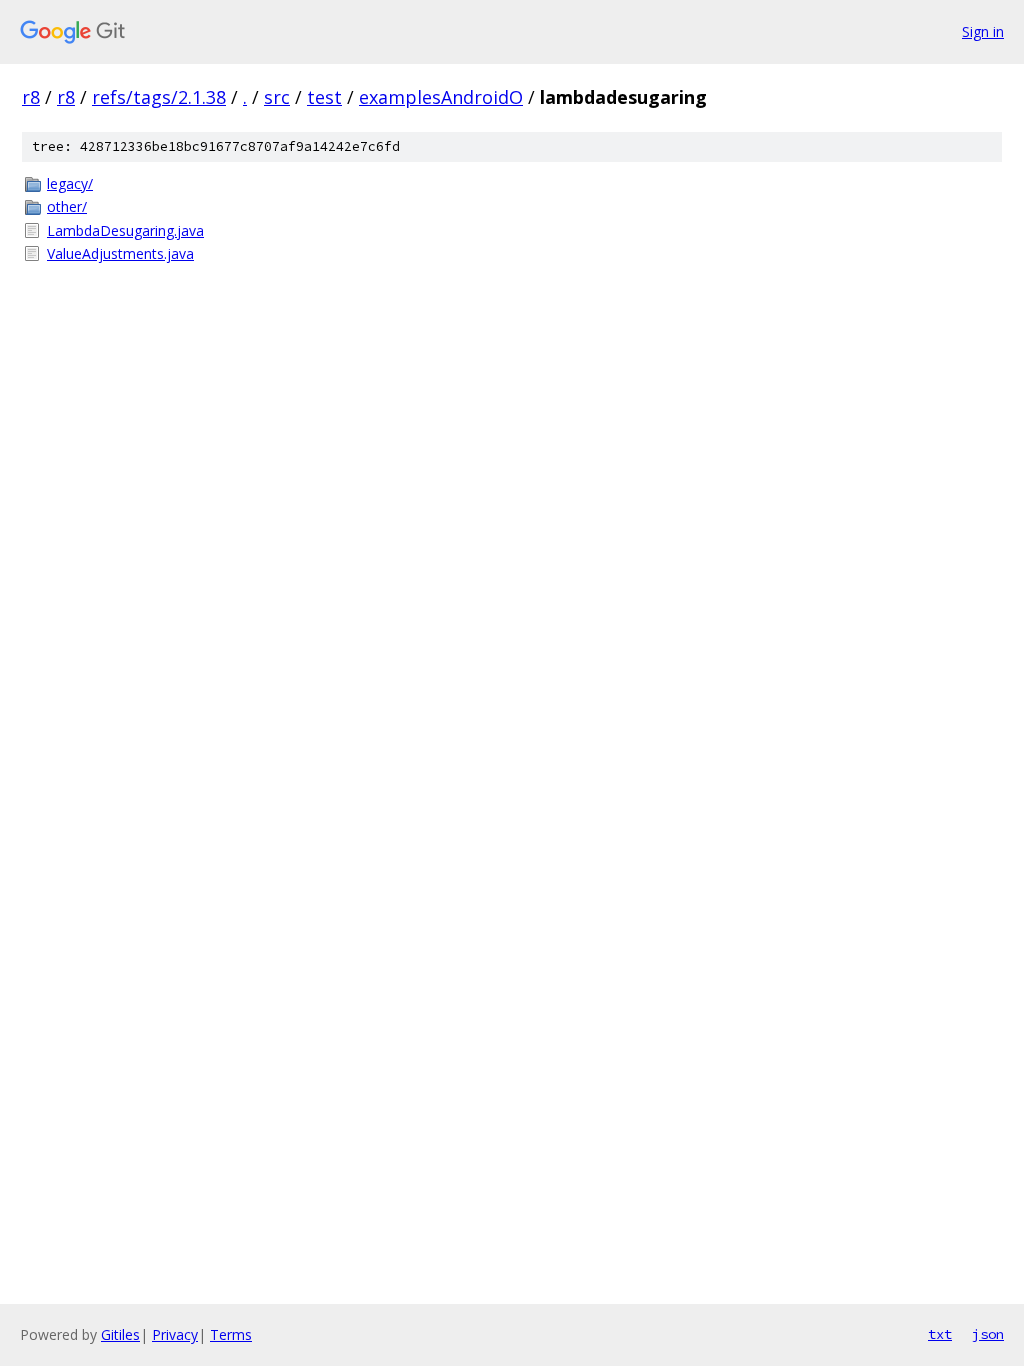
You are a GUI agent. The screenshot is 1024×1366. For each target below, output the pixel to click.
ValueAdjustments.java (120, 253)
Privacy (175, 1334)
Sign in (983, 31)
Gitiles (120, 1334)
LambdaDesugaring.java (125, 230)
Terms (231, 1334)
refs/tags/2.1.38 (159, 97)
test (324, 97)
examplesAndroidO (441, 97)
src (277, 97)
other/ (67, 206)
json (988, 1334)
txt (940, 1334)
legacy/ (70, 183)
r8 (31, 97)
